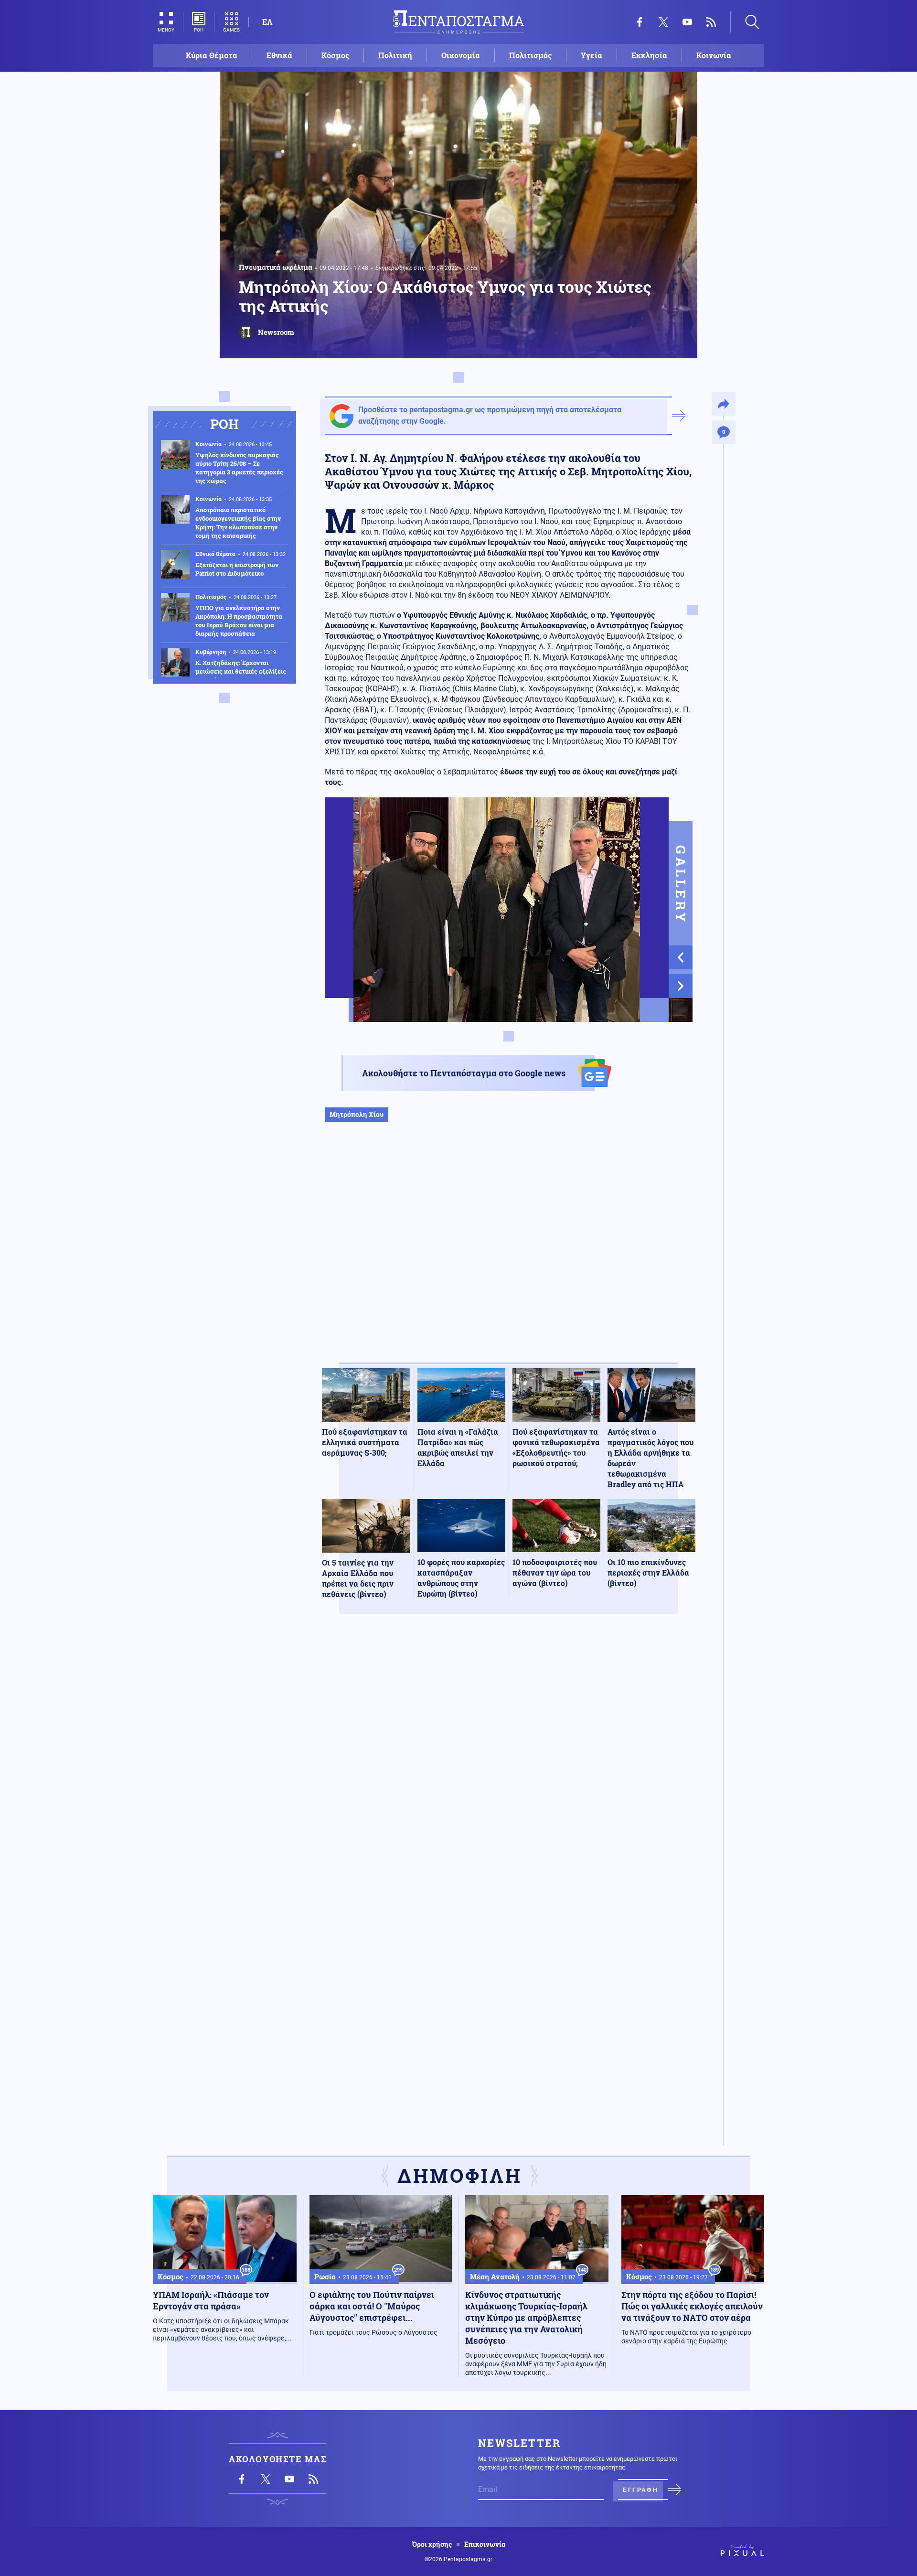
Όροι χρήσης (432, 2544)
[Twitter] (663, 22)
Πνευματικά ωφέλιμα (276, 267)
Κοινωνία (714, 55)
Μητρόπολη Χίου (357, 1114)
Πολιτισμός (530, 55)
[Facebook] (640, 22)
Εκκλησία (649, 55)
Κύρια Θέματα (212, 55)
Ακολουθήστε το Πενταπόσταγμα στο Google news (464, 1073)
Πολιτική (395, 55)
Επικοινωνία (485, 2544)
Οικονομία (461, 55)
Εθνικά (279, 55)
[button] (681, 957)
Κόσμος (335, 55)
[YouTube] (687, 22)
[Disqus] (509, 1761)
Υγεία (592, 55)
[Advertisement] (509, 1252)
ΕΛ (267, 22)
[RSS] (711, 22)
